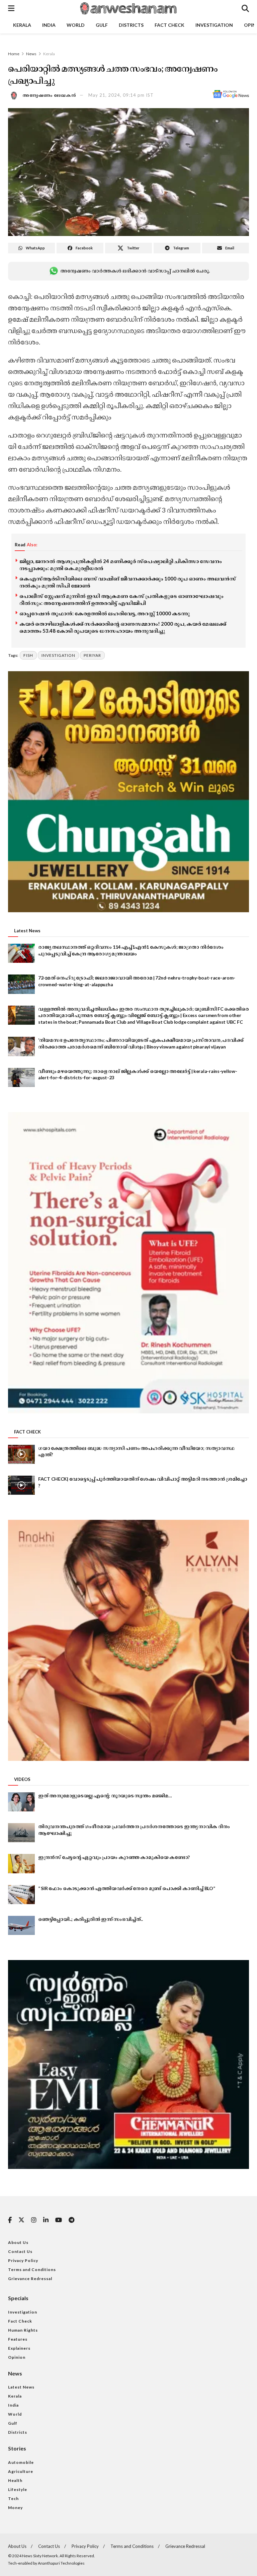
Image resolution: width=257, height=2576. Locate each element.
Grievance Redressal (30, 2279)
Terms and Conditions (32, 2270)
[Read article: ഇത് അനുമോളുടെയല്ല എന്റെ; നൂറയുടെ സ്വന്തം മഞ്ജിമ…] (21, 1802)
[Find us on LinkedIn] (46, 2220)
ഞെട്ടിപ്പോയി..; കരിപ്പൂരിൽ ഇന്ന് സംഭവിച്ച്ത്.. (90, 1919)
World (76, 25)
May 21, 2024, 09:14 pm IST (121, 95)
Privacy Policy (23, 2260)
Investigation (214, 25)
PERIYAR (92, 655)
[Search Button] (245, 8)
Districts (131, 25)
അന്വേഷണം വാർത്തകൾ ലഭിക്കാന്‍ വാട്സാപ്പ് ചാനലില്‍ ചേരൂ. (135, 271)
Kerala (22, 25)
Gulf (102, 25)
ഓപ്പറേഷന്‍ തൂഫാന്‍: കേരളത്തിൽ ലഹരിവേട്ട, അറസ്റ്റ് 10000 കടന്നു (105, 613)
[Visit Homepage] (128, 8)
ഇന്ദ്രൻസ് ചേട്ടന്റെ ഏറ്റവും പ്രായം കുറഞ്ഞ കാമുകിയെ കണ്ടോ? (114, 1857)
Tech (13, 2499)
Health (15, 2480)
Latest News (21, 2387)
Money (15, 2508)
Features (18, 2339)
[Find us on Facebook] (10, 2220)
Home (14, 54)
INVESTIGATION (58, 655)
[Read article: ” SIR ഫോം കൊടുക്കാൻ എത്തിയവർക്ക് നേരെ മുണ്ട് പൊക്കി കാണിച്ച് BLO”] (21, 1895)
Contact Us (20, 2251)
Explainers (19, 2348)
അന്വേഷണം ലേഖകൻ (50, 95)
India (49, 25)
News (31, 54)
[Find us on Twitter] (21, 2220)
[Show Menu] (11, 8)
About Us (18, 2242)
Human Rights (23, 2330)
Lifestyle (18, 2489)
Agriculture (21, 2471)
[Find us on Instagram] (34, 2220)
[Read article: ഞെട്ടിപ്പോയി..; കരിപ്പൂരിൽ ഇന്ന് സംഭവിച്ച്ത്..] (21, 1925)
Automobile (21, 2462)
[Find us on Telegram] (71, 2220)
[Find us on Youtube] (59, 2220)
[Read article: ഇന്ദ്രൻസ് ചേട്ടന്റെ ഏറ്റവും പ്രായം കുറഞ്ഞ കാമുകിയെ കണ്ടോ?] (21, 1863)
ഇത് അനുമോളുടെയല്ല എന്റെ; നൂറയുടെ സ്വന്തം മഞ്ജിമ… (105, 1796)
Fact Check (169, 25)
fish (28, 655)
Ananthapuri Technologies (61, 2563)
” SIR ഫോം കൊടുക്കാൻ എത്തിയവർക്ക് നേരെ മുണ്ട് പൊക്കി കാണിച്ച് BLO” (127, 1888)
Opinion (17, 2357)
